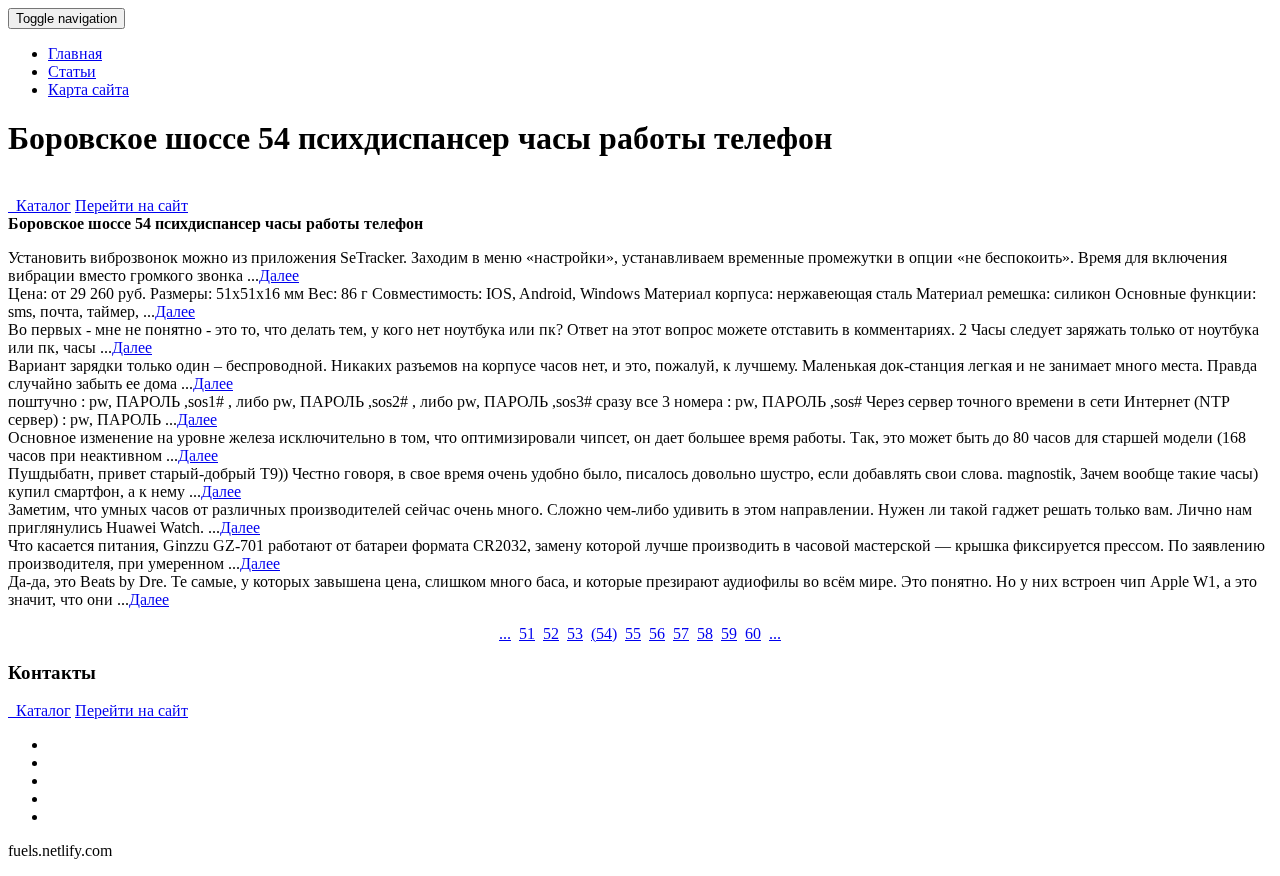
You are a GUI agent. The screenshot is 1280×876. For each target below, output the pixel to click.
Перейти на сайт (131, 205)
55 (633, 633)
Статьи (72, 71)
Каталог (39, 205)
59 (729, 633)
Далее (279, 275)
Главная (75, 53)
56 (657, 633)
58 (705, 633)
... (505, 633)
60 (753, 633)
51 (527, 633)
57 (681, 633)
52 (551, 633)
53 (575, 633)
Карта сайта (88, 89)
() (604, 633)
